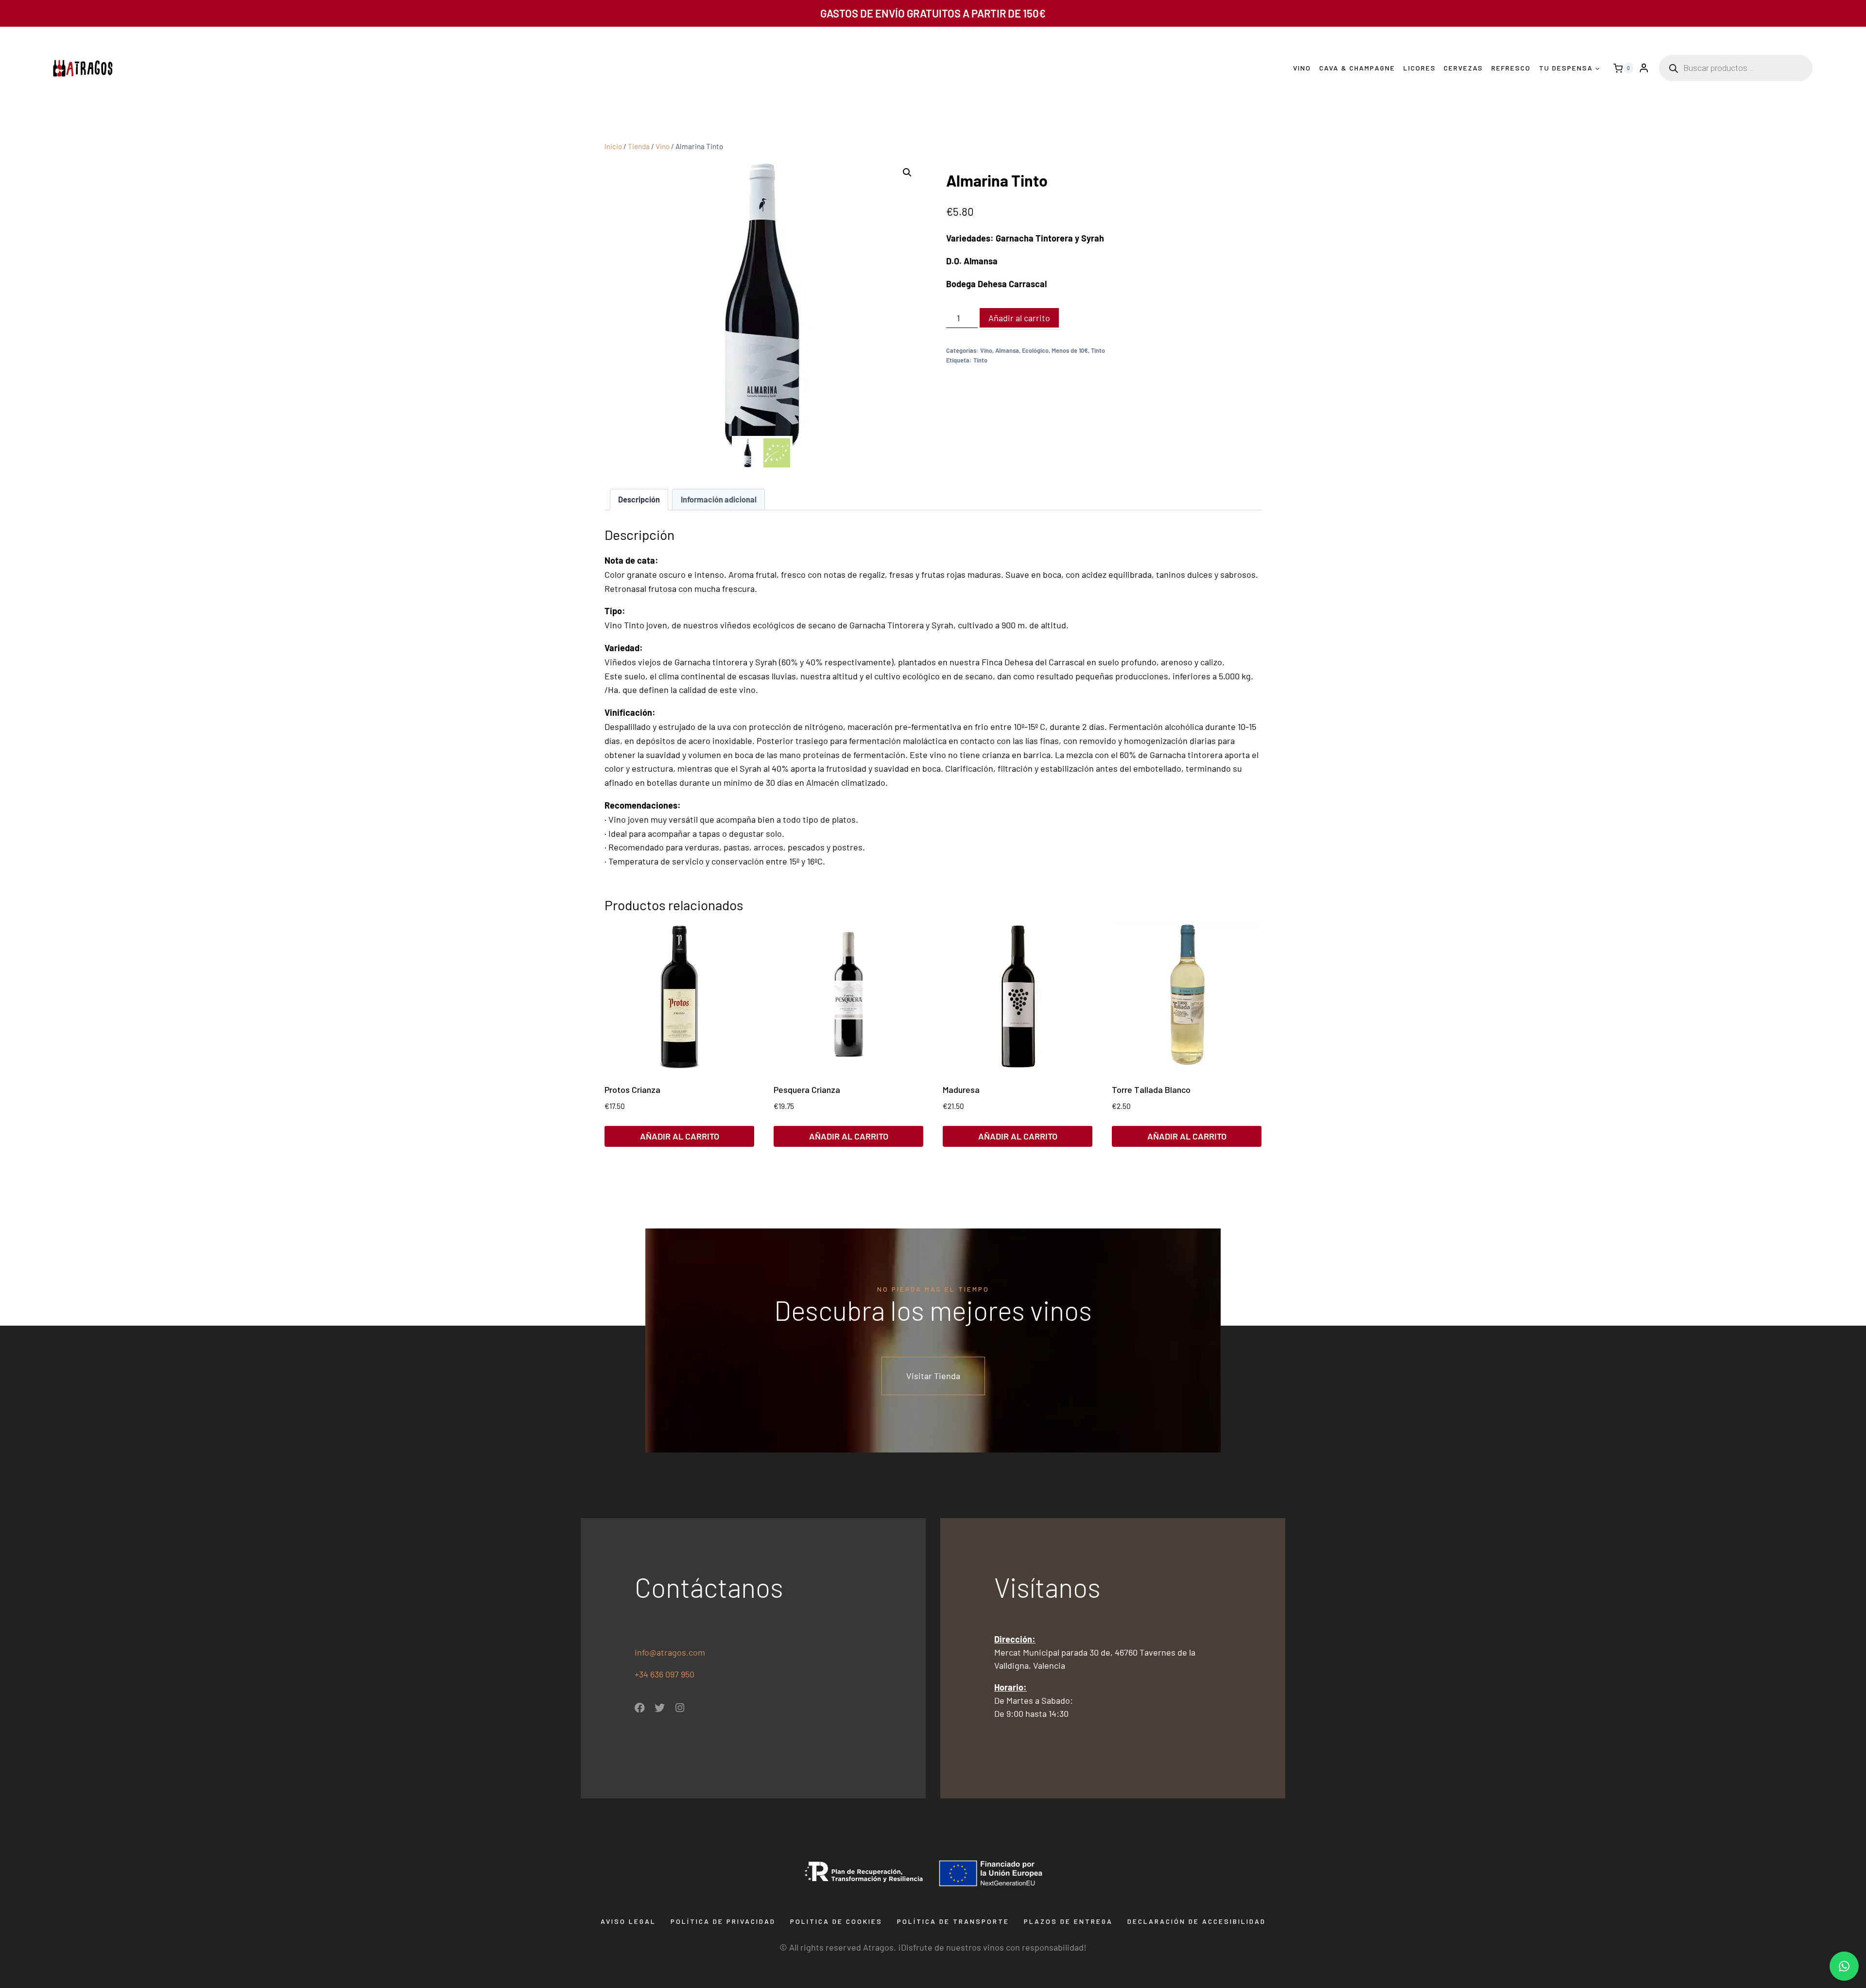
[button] (907, 173)
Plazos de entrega (1068, 1921)
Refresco (1511, 68)
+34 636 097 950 (665, 1674)
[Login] (1644, 68)
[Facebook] (640, 1708)
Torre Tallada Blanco (1151, 1089)
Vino (1302, 68)
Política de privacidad (723, 1921)
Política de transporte (953, 1921)
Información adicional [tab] (719, 499)
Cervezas (1463, 68)
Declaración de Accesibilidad (1197, 1921)
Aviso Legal (628, 1921)
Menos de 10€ (1070, 350)
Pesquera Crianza (807, 1089)
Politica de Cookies (836, 1921)
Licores (1420, 68)
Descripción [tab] (639, 499)
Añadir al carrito (1019, 318)
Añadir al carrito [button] (680, 1136)
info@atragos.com (670, 1652)
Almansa (1007, 350)
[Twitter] (660, 1708)
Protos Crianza (632, 1089)
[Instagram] (680, 1708)
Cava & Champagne (1357, 68)
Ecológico (1035, 350)
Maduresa (961, 1089)
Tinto (1098, 350)
